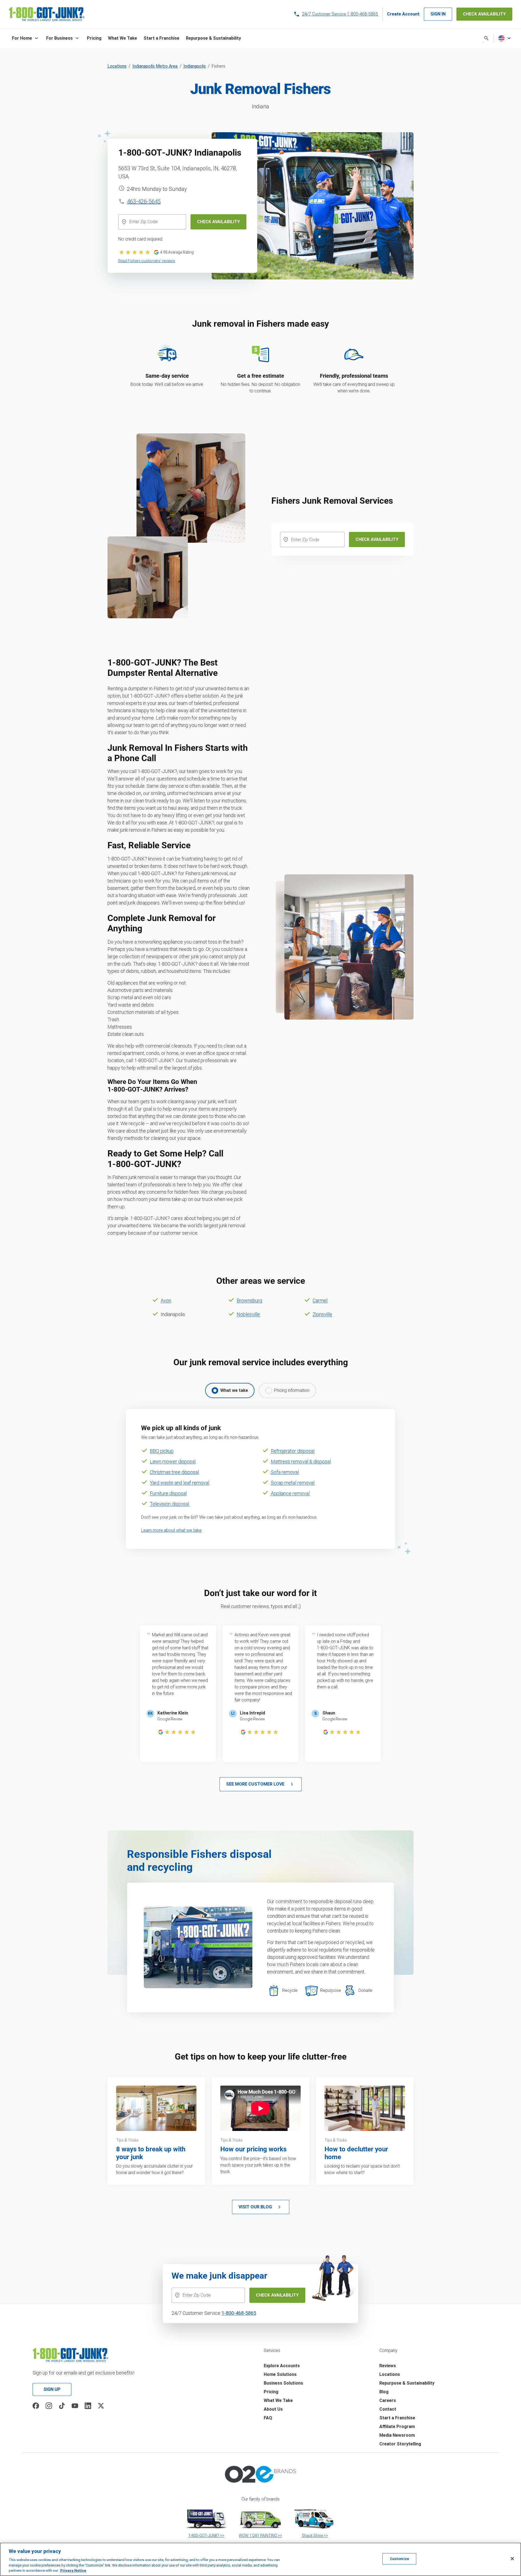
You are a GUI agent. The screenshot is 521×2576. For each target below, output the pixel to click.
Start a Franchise (397, 2418)
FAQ (268, 2418)
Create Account (403, 14)
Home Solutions (280, 2374)
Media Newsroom (397, 2435)
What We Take (278, 2400)
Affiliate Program (397, 2427)
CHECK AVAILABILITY (484, 14)
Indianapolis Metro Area (155, 66)
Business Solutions (283, 2383)
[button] (26, 38)
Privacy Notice (73, 2570)
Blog (384, 2392)
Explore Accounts (282, 2366)
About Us (273, 2409)
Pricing (271, 2392)
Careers (388, 2400)
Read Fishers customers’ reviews (147, 261)
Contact (388, 2409)
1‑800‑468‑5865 (239, 2313)
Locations (117, 66)
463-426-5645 (144, 201)
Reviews (388, 2366)
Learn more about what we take (171, 1530)
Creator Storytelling (400, 2444)
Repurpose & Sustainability (407, 2383)
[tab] (230, 1391)
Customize (399, 2559)
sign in (438, 14)
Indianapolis (195, 66)
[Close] (512, 2559)
